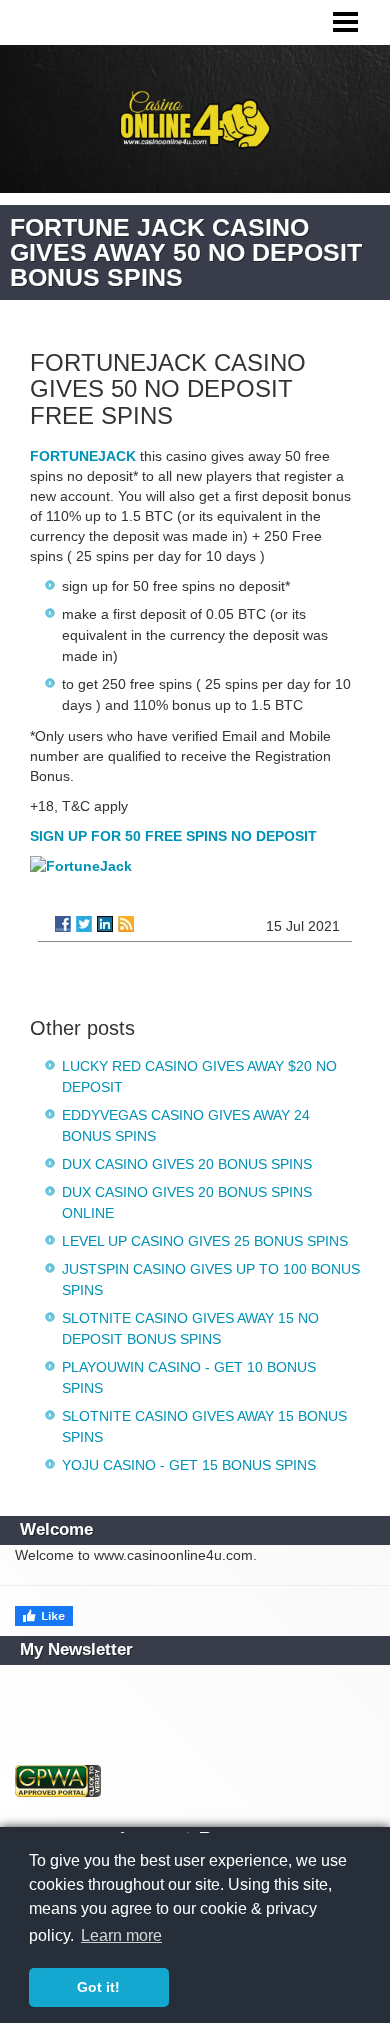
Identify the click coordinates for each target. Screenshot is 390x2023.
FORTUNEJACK (83, 456)
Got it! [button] (98, 1987)
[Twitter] (84, 924)
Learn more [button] (121, 1935)
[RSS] (126, 924)
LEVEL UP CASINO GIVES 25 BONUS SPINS (205, 1241)
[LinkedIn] (105, 924)
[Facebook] (63, 924)
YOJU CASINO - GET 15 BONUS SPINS (189, 1465)
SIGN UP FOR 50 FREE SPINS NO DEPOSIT (173, 836)
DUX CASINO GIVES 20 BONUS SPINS (187, 1164)
